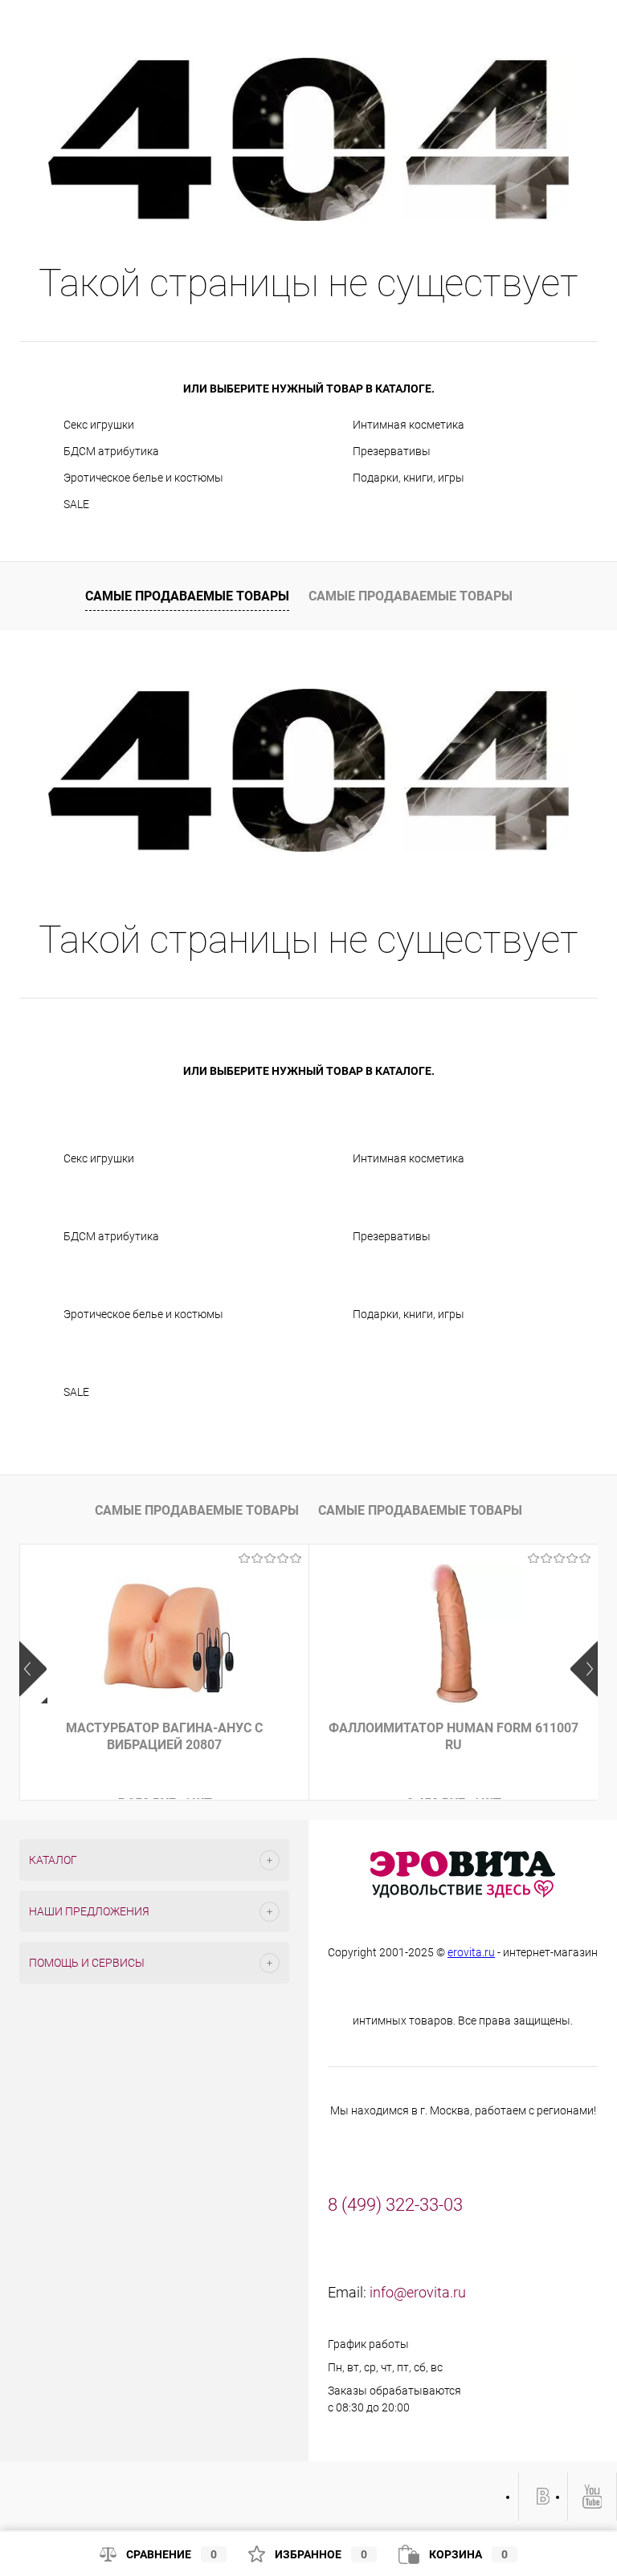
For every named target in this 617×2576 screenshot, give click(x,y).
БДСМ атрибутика (111, 451)
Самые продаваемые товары (187, 596)
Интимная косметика (409, 425)
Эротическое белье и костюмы (143, 478)
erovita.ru (471, 1952)
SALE (76, 504)
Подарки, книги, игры (409, 478)
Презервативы (392, 451)
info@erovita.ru (418, 2292)
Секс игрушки (99, 425)
